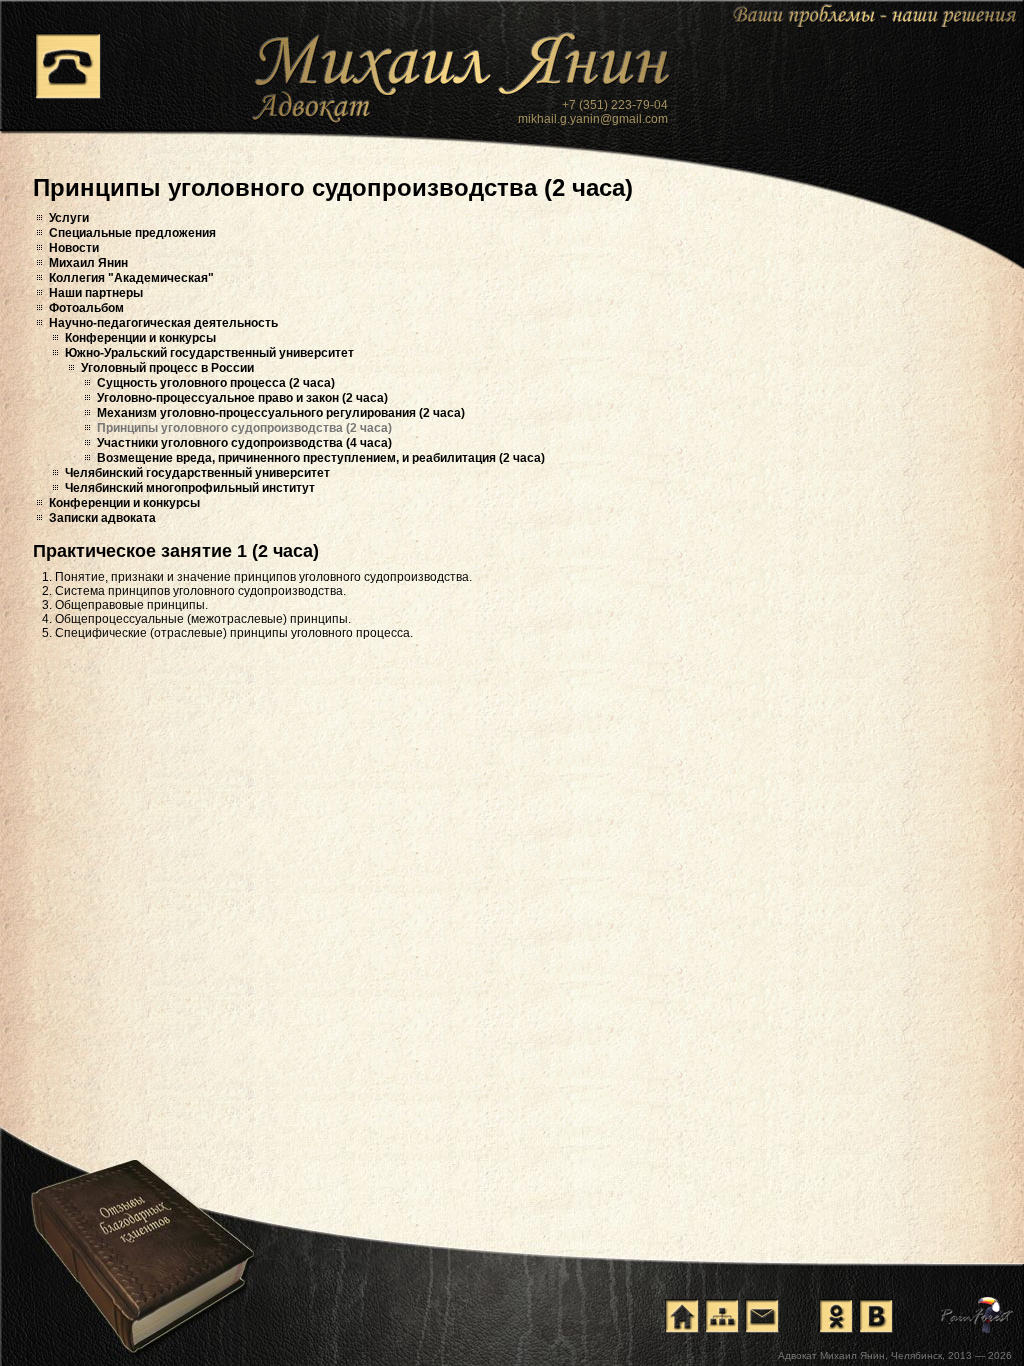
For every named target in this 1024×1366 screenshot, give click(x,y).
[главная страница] (682, 1316)
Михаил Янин (88, 263)
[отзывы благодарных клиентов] (141, 1235)
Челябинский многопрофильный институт (190, 488)
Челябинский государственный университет (197, 473)
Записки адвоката (102, 518)
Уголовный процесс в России (167, 368)
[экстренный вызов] (68, 66)
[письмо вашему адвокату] (762, 1316)
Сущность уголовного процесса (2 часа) (216, 383)
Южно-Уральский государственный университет (209, 353)
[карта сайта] (722, 1316)
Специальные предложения (132, 233)
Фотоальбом (86, 308)
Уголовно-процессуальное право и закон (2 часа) (242, 398)
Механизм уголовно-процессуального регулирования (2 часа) (281, 413)
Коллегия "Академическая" (131, 278)
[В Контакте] (876, 1316)
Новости (74, 248)
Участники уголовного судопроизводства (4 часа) (244, 443)
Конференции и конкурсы (140, 338)
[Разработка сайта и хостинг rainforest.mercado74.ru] (977, 1315)
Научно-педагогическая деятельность (163, 323)
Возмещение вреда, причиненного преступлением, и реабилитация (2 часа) (321, 458)
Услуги (69, 218)
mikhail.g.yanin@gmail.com (593, 119)
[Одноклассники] (836, 1316)
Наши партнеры (96, 293)
